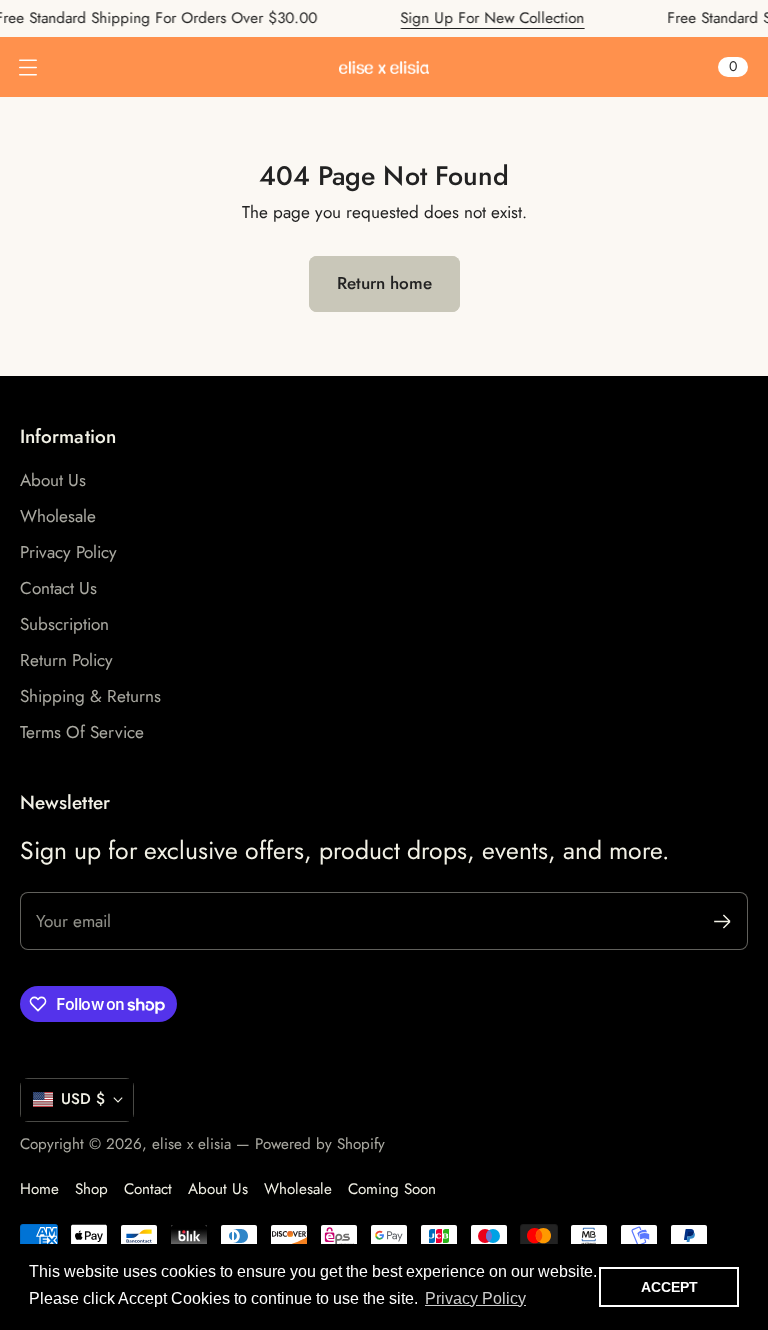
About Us (53, 480)
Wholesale (58, 516)
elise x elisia (191, 1144)
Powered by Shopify (320, 1144)
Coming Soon (392, 1189)
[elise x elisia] (384, 67)
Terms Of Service (82, 732)
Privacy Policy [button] (475, 1298)
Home (39, 1189)
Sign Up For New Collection (476, 18)
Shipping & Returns (90, 696)
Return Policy (66, 660)
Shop (91, 1189)
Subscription (64, 624)
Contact (148, 1189)
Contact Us (58, 588)
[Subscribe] (722, 921)
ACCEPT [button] (669, 1287)
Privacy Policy (68, 552)
